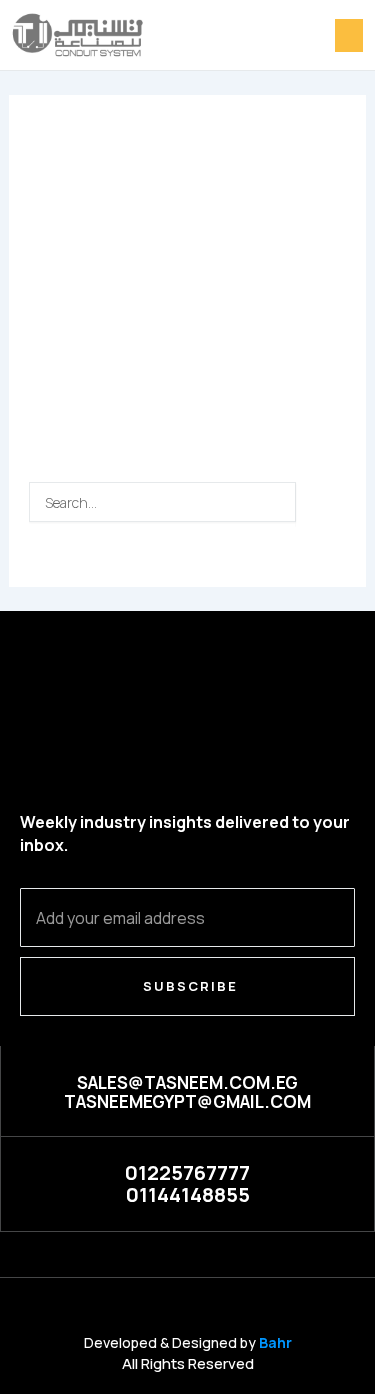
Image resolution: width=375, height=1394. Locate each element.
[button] (349, 35)
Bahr (275, 1342)
